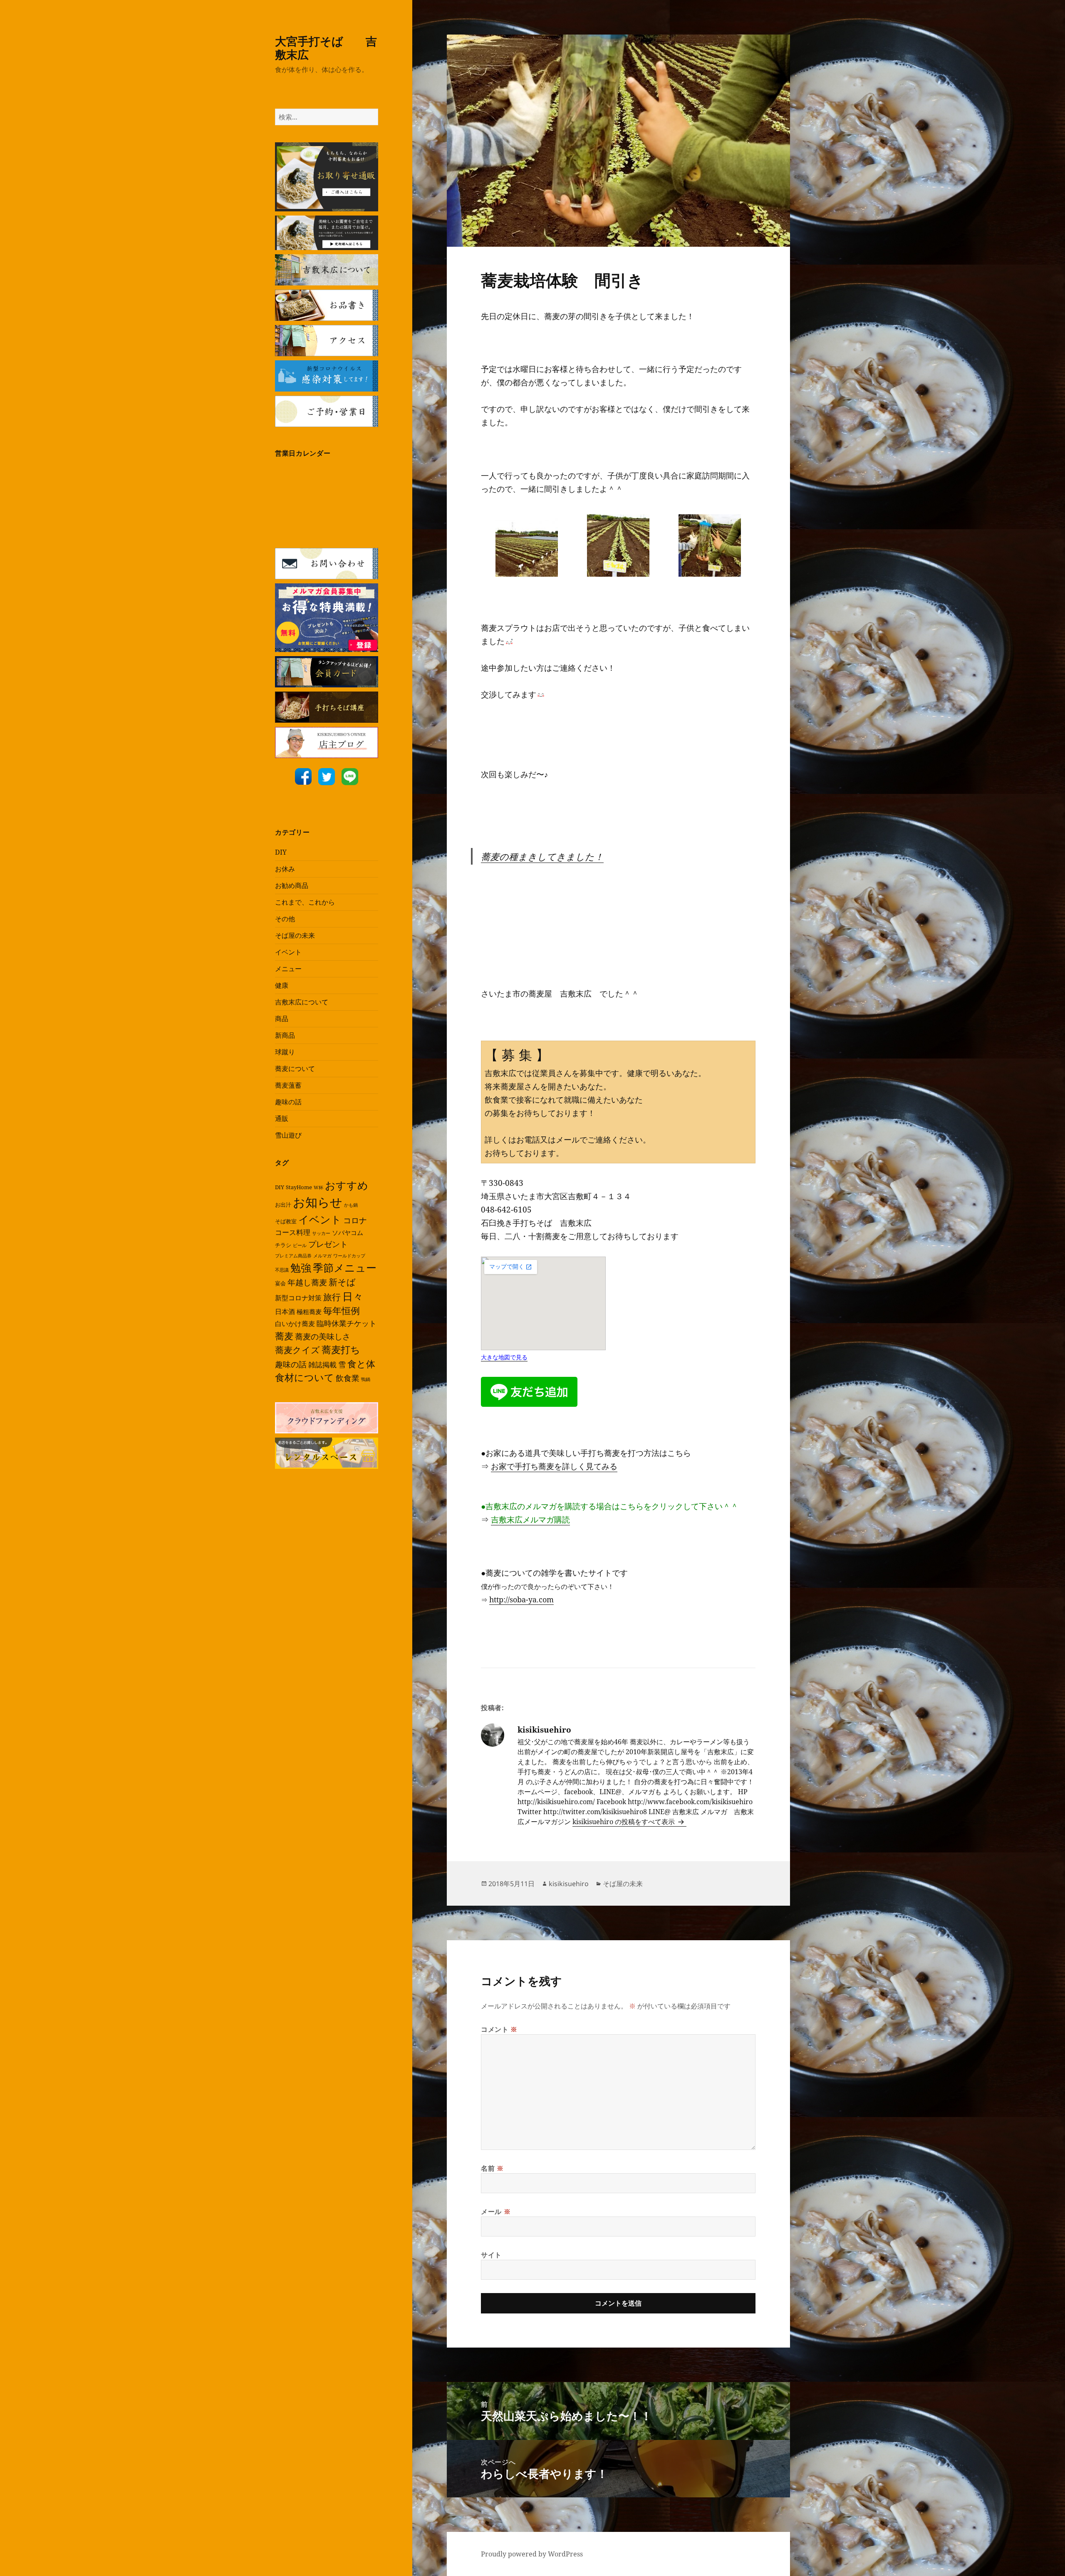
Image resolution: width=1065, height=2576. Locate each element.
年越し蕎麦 (307, 1282)
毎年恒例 (342, 1310)
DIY (281, 852)
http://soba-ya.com (521, 1599)
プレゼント (328, 1244)
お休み (285, 869)
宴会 (280, 1283)
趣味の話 (288, 1102)
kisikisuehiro (569, 1884)
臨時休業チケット (347, 1323)
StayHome (299, 1187)
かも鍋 (351, 1205)
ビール (300, 1245)
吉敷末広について (302, 1002)
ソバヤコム (348, 1232)
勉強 (301, 1268)
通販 (282, 1118)
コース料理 (293, 1232)
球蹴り (285, 1052)
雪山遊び (288, 1135)
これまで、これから (305, 902)
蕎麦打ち (341, 1350)
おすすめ (347, 1185)
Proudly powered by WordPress (532, 2554)
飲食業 (348, 1378)
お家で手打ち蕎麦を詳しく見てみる (554, 1466)
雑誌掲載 (322, 1365)
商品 (282, 1019)
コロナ (355, 1220)
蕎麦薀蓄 (288, 1085)
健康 (282, 985)
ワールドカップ (349, 1256)
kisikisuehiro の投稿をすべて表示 (624, 1822)
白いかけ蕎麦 (295, 1324)
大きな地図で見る (504, 1357)
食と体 (361, 1364)
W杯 (318, 1188)
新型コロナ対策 (298, 1298)
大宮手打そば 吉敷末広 (326, 48)
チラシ (283, 1245)
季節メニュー (345, 1267)
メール (496, 2212)
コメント (499, 2029)
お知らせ (318, 1202)
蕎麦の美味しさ (323, 1336)
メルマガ (322, 1256)
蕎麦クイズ (297, 1350)
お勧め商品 (292, 885)
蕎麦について (295, 1069)
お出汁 (283, 1205)
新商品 (285, 1035)
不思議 (282, 1270)
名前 (492, 2168)
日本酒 (285, 1312)
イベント (288, 952)
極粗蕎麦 (309, 1312)
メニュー (288, 969)
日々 (353, 1296)
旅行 (332, 1297)
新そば (342, 1282)
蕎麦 (284, 1336)
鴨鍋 (366, 1379)
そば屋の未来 (295, 935)
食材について (305, 1377)
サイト (491, 2255)
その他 (285, 919)
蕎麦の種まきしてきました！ (542, 856)
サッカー (321, 1233)
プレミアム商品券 (293, 1256)
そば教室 (286, 1221)
